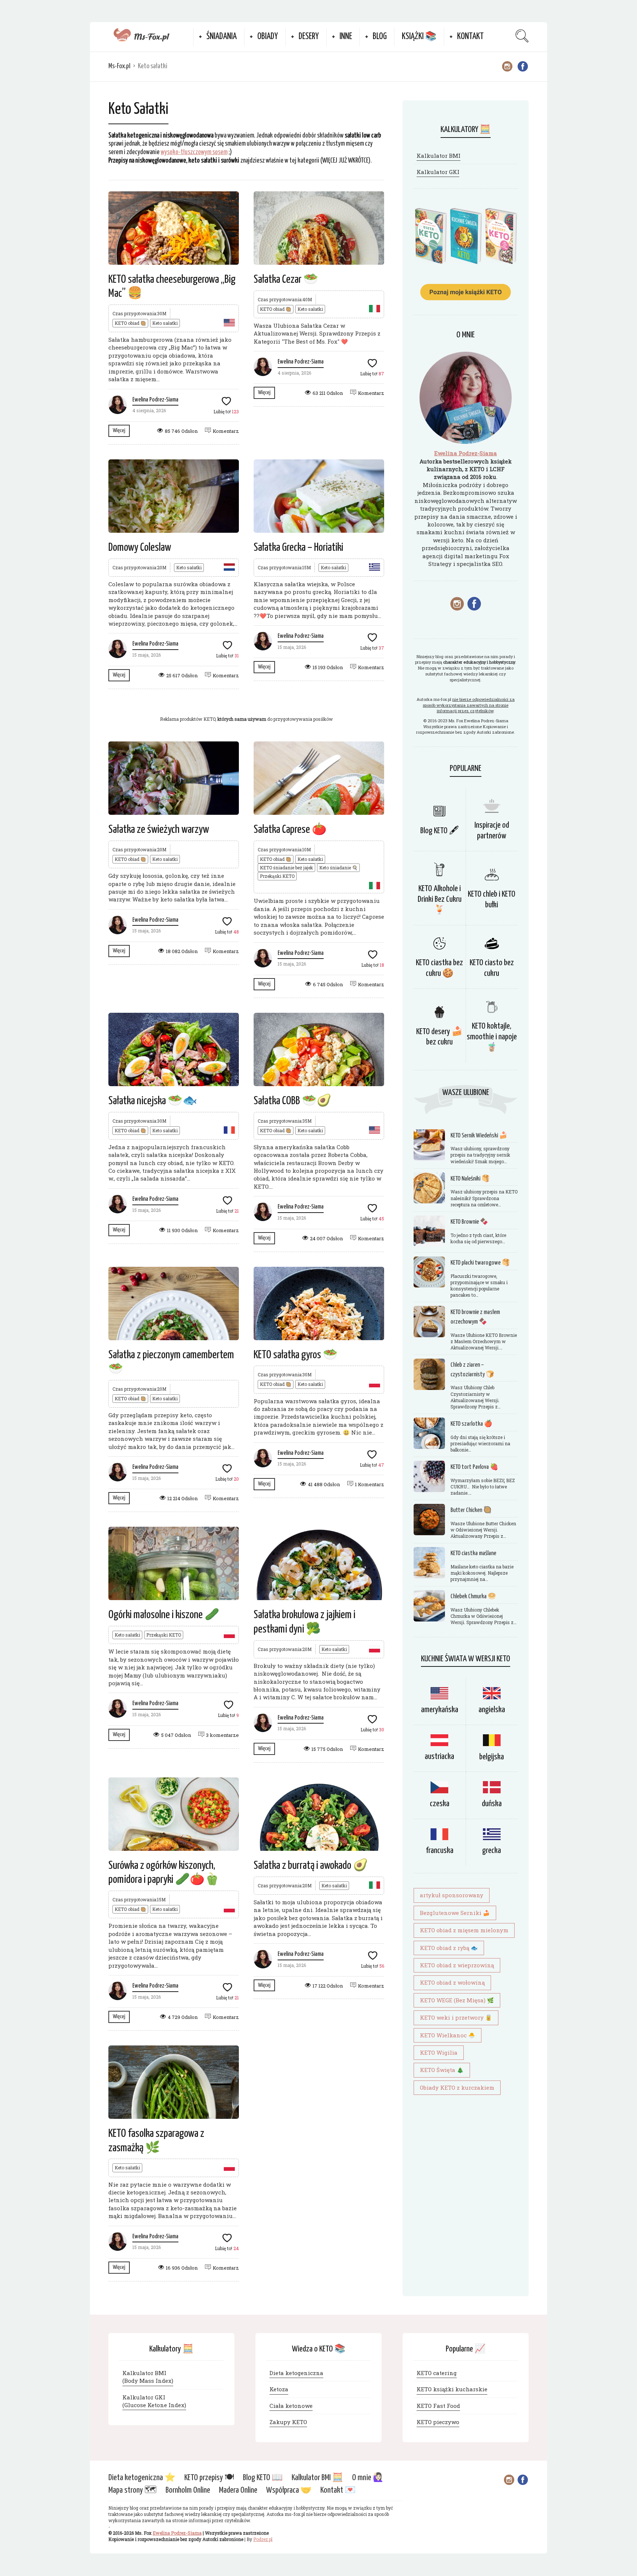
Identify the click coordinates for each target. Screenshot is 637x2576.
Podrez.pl (263, 2540)
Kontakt (470, 37)
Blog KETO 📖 (263, 2478)
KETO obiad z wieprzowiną (457, 1965)
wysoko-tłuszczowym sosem (194, 152)
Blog (380, 37)
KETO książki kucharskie (452, 2389)
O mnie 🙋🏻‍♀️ (368, 2478)
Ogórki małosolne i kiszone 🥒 (164, 1615)
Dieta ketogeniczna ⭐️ (142, 2478)
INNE (346, 37)
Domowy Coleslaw (140, 547)
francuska (440, 1851)
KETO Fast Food (438, 2406)
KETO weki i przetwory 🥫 (456, 2017)
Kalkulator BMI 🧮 (317, 2478)
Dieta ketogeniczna (296, 2373)
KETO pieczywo (438, 2422)
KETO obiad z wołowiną (452, 1982)
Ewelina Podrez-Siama (155, 400)
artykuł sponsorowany (452, 1895)
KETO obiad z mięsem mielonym (464, 1930)
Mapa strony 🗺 (133, 2491)
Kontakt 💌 (338, 2491)
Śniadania (222, 37)
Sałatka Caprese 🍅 (290, 830)
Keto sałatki (165, 323)
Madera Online (238, 2491)
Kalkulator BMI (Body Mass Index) (148, 2377)
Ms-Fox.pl (119, 66)
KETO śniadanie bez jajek (286, 868)
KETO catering (437, 2373)
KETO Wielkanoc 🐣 (448, 2035)
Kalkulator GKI (438, 172)
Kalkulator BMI (438, 156)
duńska (492, 1804)
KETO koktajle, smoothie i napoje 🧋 (492, 1037)
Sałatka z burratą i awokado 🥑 (311, 1866)
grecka (492, 1851)
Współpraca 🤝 (289, 2491)
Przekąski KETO (277, 876)
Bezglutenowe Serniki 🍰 (455, 1913)
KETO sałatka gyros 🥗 (296, 1355)
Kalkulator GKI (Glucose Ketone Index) (154, 2401)
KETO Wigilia (439, 2052)
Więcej (119, 430)
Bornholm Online (188, 2491)
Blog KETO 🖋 (439, 831)
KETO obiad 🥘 (130, 323)
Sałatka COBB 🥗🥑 (293, 1101)
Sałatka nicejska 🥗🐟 (153, 1101)
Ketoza (279, 2389)
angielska (492, 1710)
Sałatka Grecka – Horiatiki (298, 547)
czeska (440, 1804)
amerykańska (440, 1710)
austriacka (439, 1757)
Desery (309, 37)
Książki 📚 (419, 37)
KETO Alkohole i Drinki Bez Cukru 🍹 (440, 899)
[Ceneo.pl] (246, 708)
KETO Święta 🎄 (442, 2070)
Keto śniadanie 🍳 (338, 868)
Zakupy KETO (288, 2422)
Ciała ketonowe (291, 2406)
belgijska (492, 1757)
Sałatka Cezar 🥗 (286, 279)
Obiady (268, 37)
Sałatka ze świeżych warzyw (159, 830)
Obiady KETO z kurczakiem (457, 2087)
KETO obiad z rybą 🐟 (449, 1948)
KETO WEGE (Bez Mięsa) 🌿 (457, 2000)
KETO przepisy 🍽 (209, 2478)
